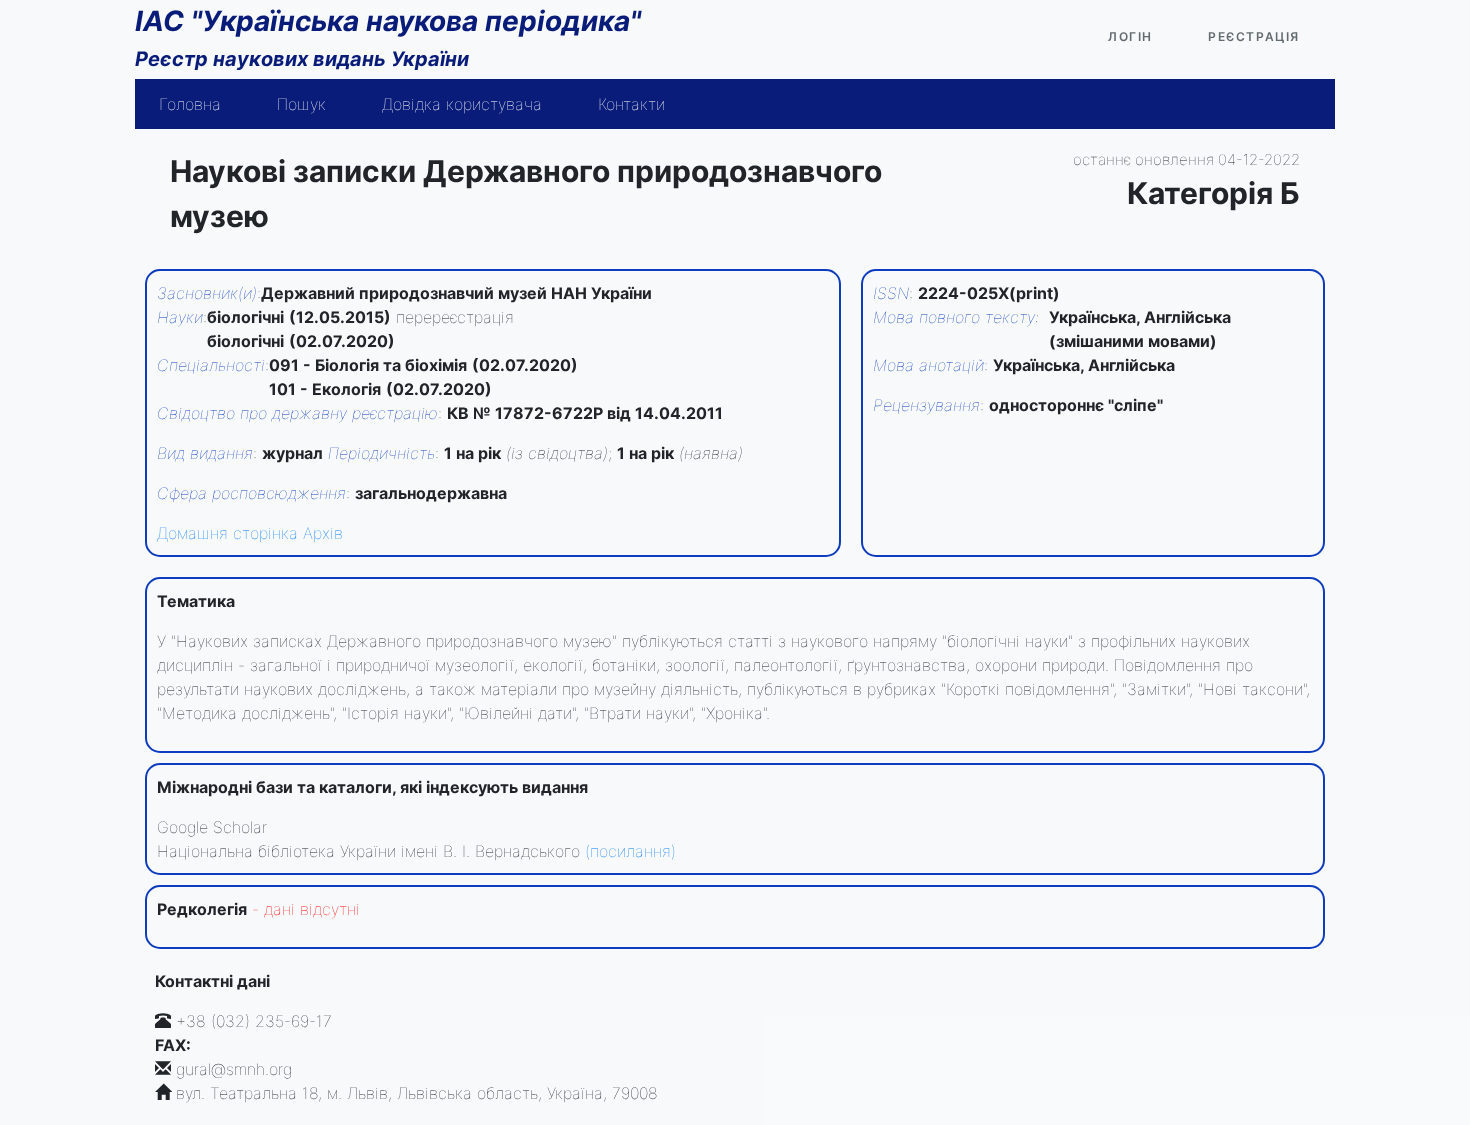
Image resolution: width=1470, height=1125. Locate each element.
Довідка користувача (462, 104)
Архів (323, 533)
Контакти (631, 104)
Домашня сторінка (227, 533)
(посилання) (630, 851)
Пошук (301, 104)
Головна (190, 104)
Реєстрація (1254, 36)
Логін (1130, 36)
